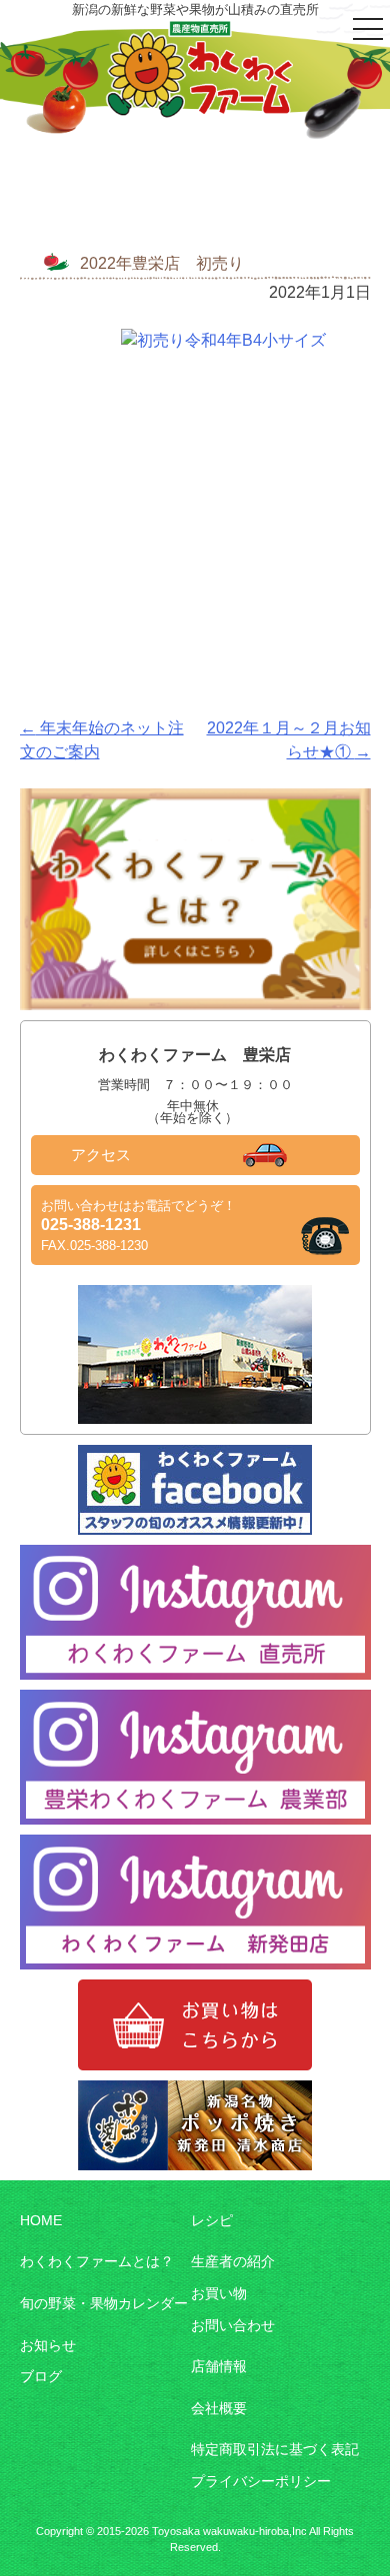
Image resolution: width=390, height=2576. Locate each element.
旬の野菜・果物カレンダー (104, 2303)
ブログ (41, 2376)
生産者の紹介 (233, 2261)
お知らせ (48, 2345)
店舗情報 (219, 2366)
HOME (41, 2220)
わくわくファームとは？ (97, 2261)
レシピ (212, 2220)
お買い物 (219, 2293)
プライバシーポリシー (261, 2481)
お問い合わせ (233, 2325)
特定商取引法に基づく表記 (275, 2449)
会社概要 (219, 2408)
